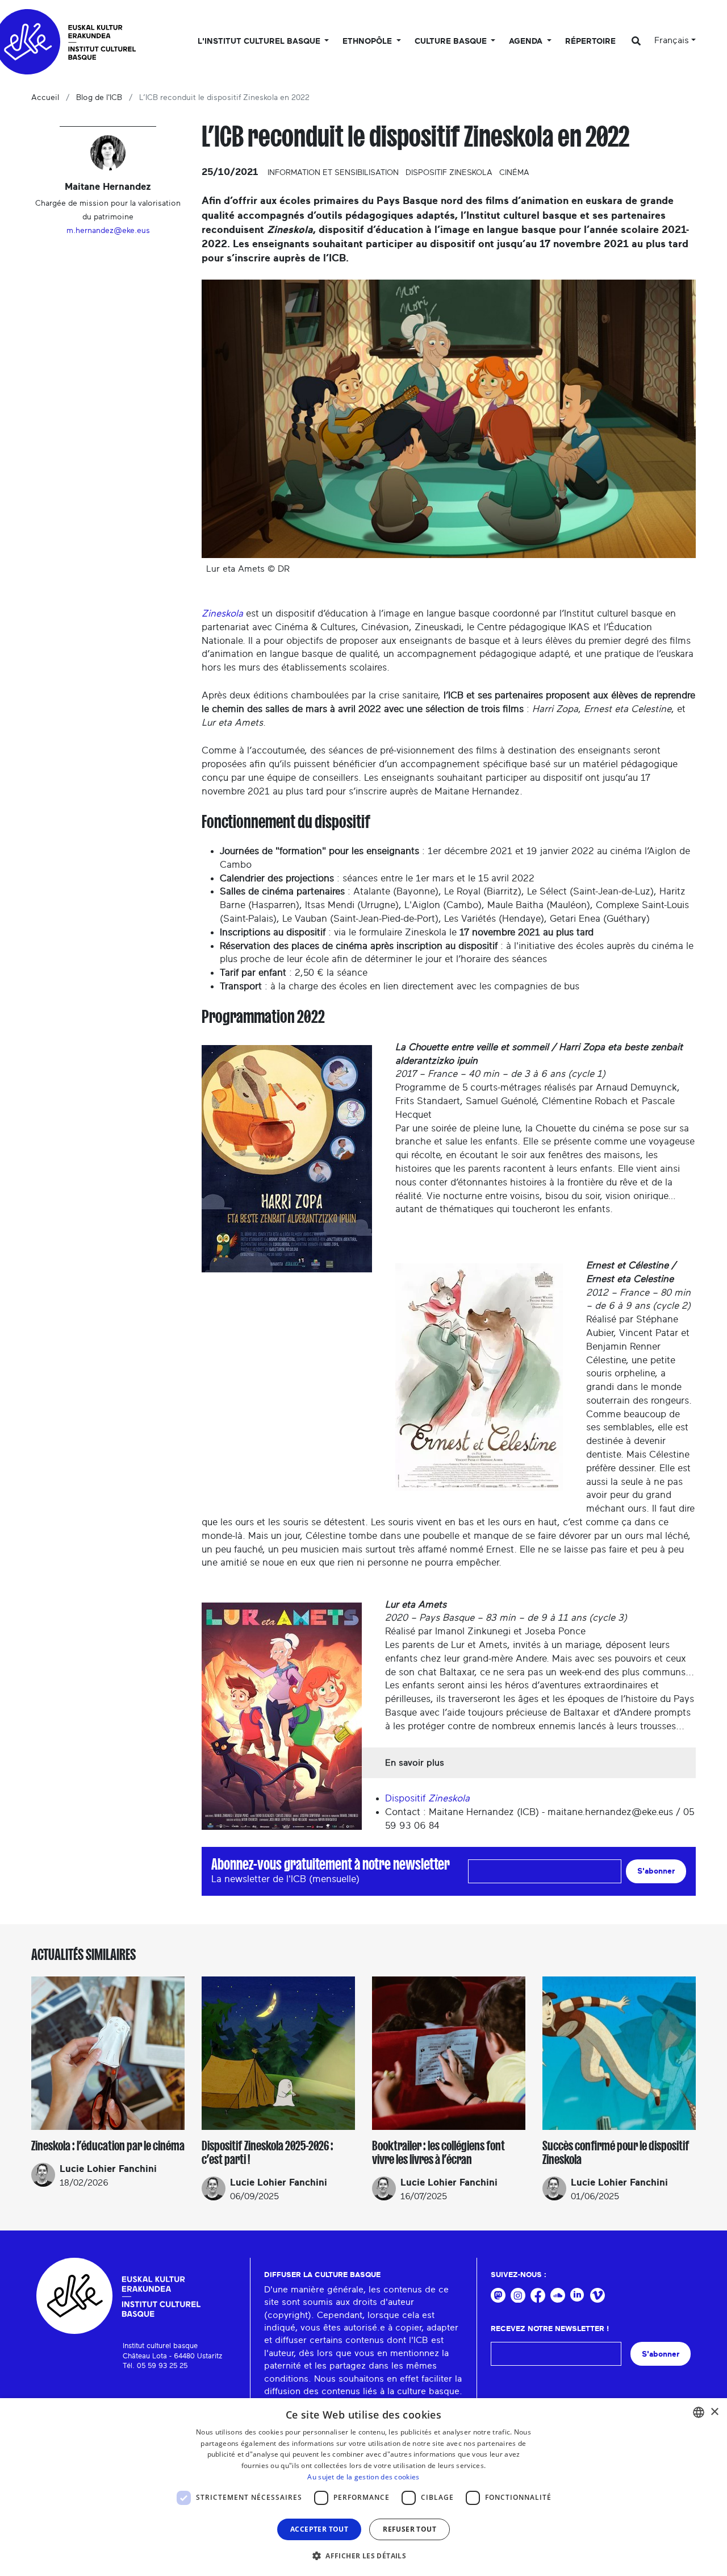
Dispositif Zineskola (449, 173)
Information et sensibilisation (333, 173)
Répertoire (590, 41)
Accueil (45, 98)
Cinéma (514, 173)
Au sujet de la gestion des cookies (363, 2477)
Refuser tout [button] (410, 2529)
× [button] (714, 2412)
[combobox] (699, 2412)
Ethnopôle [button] (368, 41)
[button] (363, 2556)
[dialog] (363, 2487)
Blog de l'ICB (99, 98)
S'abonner (656, 1871)
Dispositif (427, 1798)
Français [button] (672, 40)
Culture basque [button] (452, 41)
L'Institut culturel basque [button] (260, 41)
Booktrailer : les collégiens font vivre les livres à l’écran (438, 2153)
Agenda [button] (527, 41)
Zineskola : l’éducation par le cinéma (108, 2146)
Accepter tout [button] (319, 2529)
